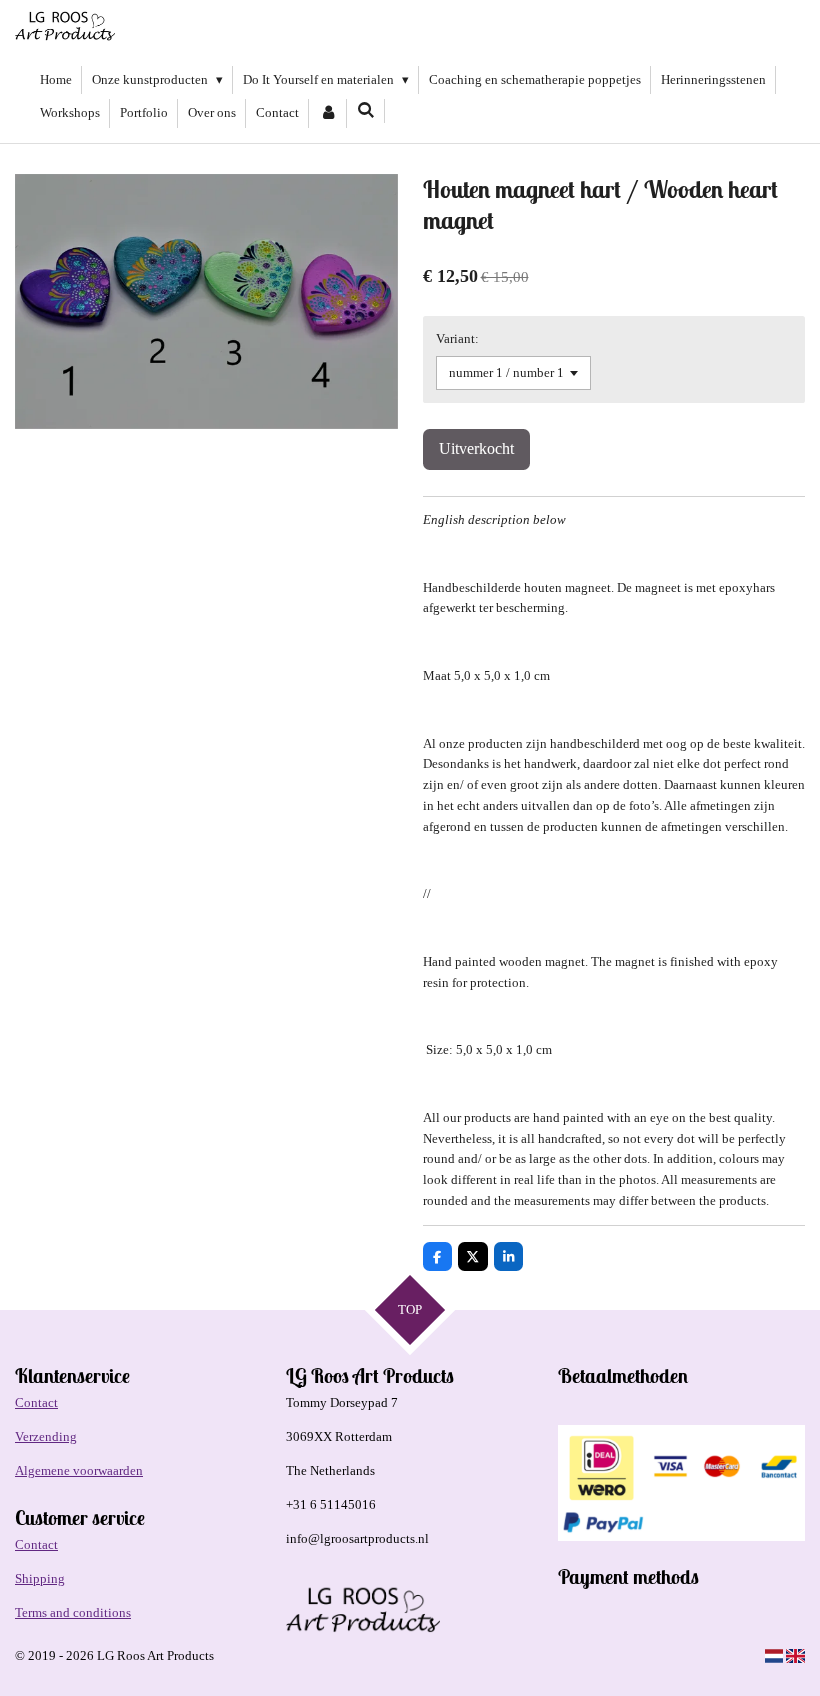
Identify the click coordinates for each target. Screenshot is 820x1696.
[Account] (328, 113)
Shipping (40, 1578)
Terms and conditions (73, 1612)
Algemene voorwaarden (79, 1470)
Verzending (46, 1436)
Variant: (457, 338)
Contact (36, 1402)
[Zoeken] (366, 111)
